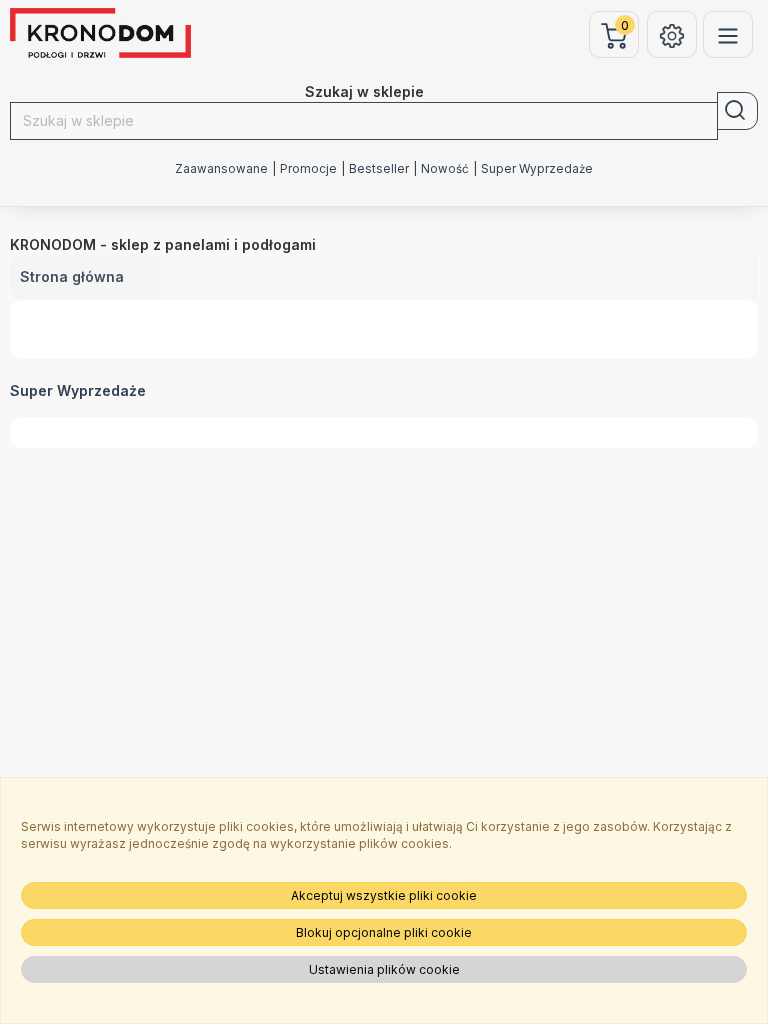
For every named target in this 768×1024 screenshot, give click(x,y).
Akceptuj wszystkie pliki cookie (384, 895)
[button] (14, 414)
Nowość (445, 169)
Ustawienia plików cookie (384, 969)
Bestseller (379, 169)
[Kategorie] (728, 34)
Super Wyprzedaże (537, 169)
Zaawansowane (221, 169)
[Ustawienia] (672, 34)
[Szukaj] (737, 111)
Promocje (308, 169)
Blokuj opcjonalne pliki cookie (384, 932)
